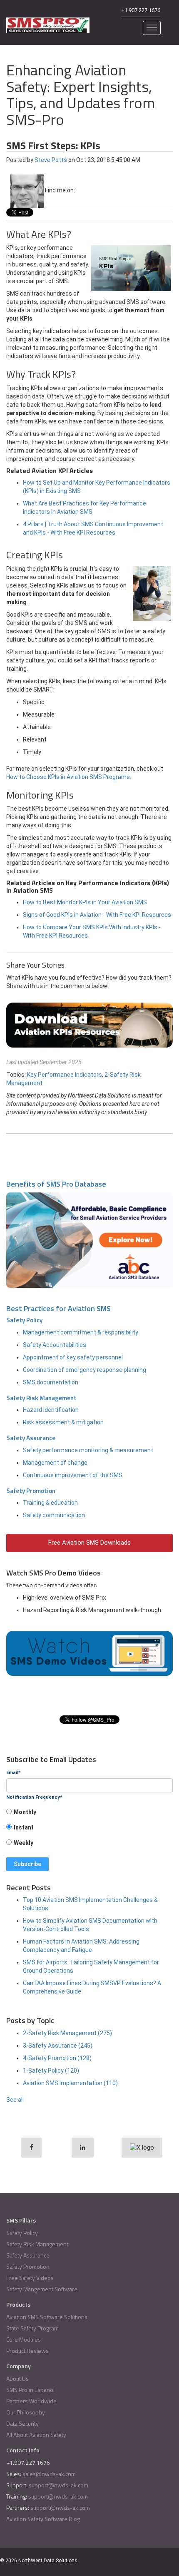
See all (15, 2100)
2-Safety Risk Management (67, 2033)
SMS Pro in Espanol (30, 2390)
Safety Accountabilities (55, 1345)
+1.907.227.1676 (141, 10)
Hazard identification (51, 1410)
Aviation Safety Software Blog (43, 2519)
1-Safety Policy (51, 2071)
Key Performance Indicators (65, 1075)
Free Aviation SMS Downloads (89, 1543)
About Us (17, 2378)
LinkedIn (81, 190)
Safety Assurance (31, 1438)
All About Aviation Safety (36, 2435)
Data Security (22, 2423)
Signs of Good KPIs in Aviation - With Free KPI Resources (97, 915)
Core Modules (24, 2339)
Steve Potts (51, 160)
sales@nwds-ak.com (49, 2474)
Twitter (92, 190)
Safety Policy (24, 1320)
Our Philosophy (26, 2412)
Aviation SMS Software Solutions (47, 2317)
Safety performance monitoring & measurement (88, 1450)
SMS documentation (51, 1382)
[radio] (89, 1815)
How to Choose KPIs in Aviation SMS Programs (68, 777)
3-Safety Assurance (58, 2046)
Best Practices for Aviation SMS (58, 1308)
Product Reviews (27, 2351)
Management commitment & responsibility (81, 1332)
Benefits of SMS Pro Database (56, 1184)
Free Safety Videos (30, 2278)
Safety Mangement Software (42, 2289)
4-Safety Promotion (57, 2058)
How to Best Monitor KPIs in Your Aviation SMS (85, 902)
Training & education (50, 1503)
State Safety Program (32, 2328)
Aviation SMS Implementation (70, 2083)
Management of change (55, 1463)
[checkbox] (89, 1830)
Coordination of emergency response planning (85, 1370)
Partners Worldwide (31, 2401)
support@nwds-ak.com (58, 2485)
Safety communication (54, 1515)
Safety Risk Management (41, 1398)
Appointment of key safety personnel (73, 1357)
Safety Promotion (31, 1491)
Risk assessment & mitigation (63, 1422)
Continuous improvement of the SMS (73, 1475)
